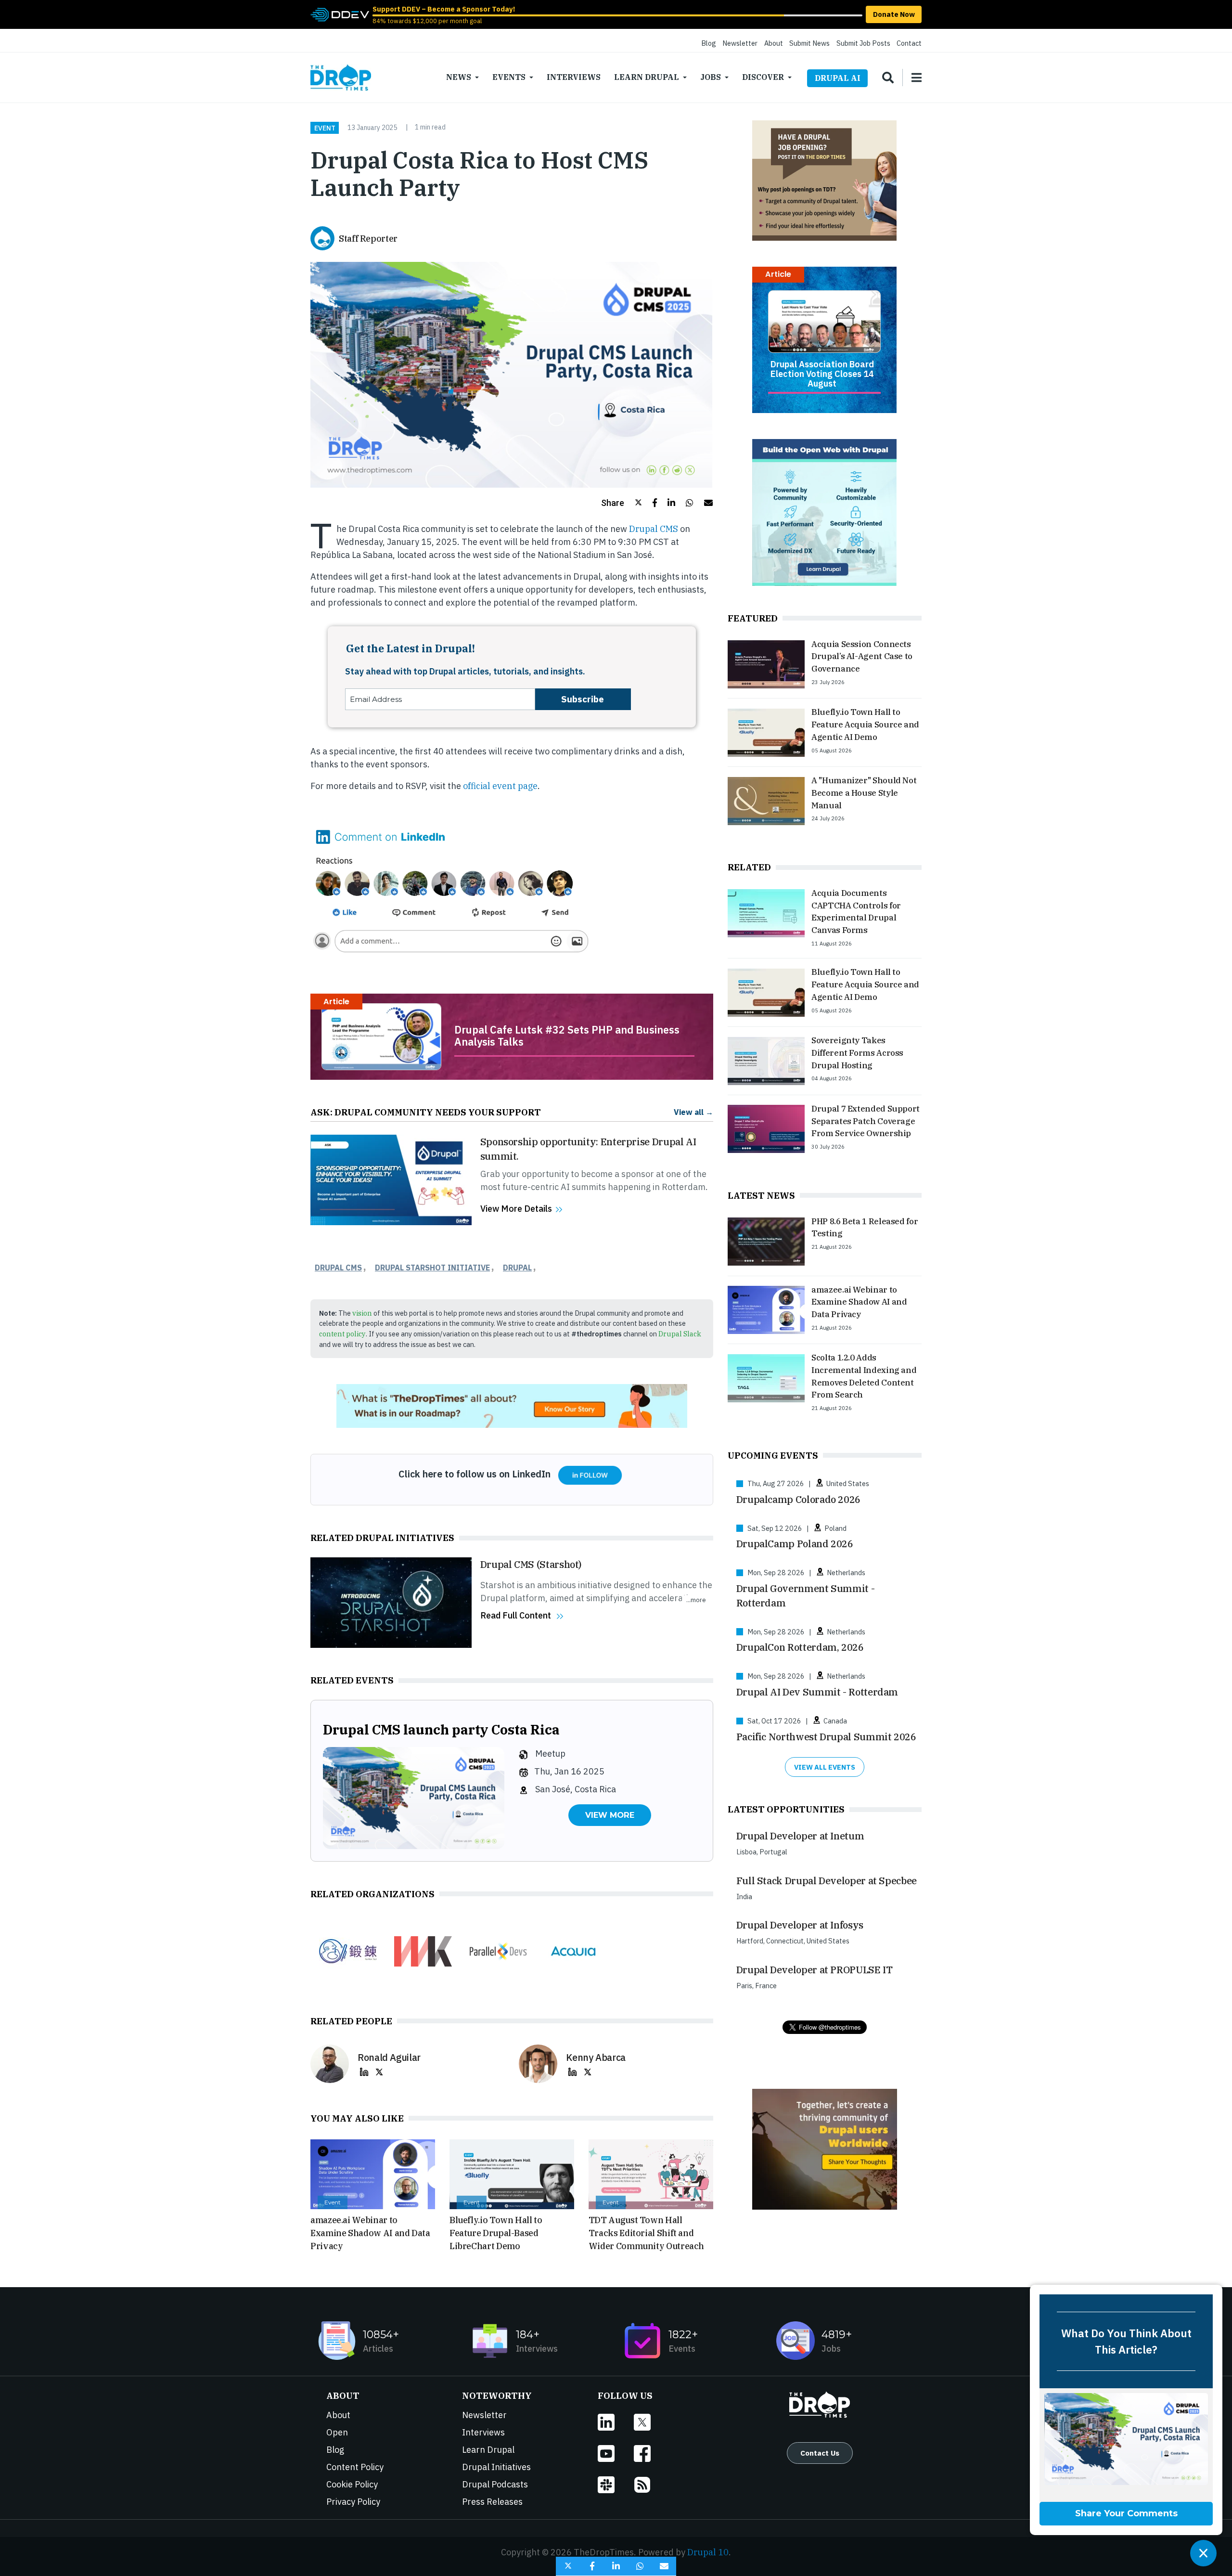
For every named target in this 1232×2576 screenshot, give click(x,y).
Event (325, 128)
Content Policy (355, 2467)
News (459, 77)
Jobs (711, 77)
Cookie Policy (352, 2484)
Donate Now (894, 14)
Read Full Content (516, 1615)
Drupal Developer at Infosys (800, 1925)
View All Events (825, 1767)
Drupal (517, 1268)
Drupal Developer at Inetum (800, 1836)
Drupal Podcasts (495, 2484)
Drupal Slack (680, 1334)
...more (696, 1600)
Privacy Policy (353, 2502)
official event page (500, 786)
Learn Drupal (647, 77)
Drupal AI (838, 78)
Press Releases (492, 2502)
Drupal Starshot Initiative (432, 1268)
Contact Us (820, 2453)
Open (337, 2432)
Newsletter (740, 43)
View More (610, 1815)
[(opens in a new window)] (340, 14)
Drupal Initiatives (496, 2467)
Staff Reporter (368, 239)
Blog (709, 43)
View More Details (516, 1209)
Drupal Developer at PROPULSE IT (815, 1970)
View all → (693, 1112)
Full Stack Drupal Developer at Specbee (827, 1881)
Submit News (809, 43)
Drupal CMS (654, 529)
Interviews (574, 77)
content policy (342, 1334)
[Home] (341, 78)
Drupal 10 (708, 2552)
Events (509, 77)
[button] (622, 503)
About (774, 43)
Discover (763, 77)
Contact (909, 43)
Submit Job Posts (863, 43)
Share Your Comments (1126, 2513)
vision (362, 1313)
